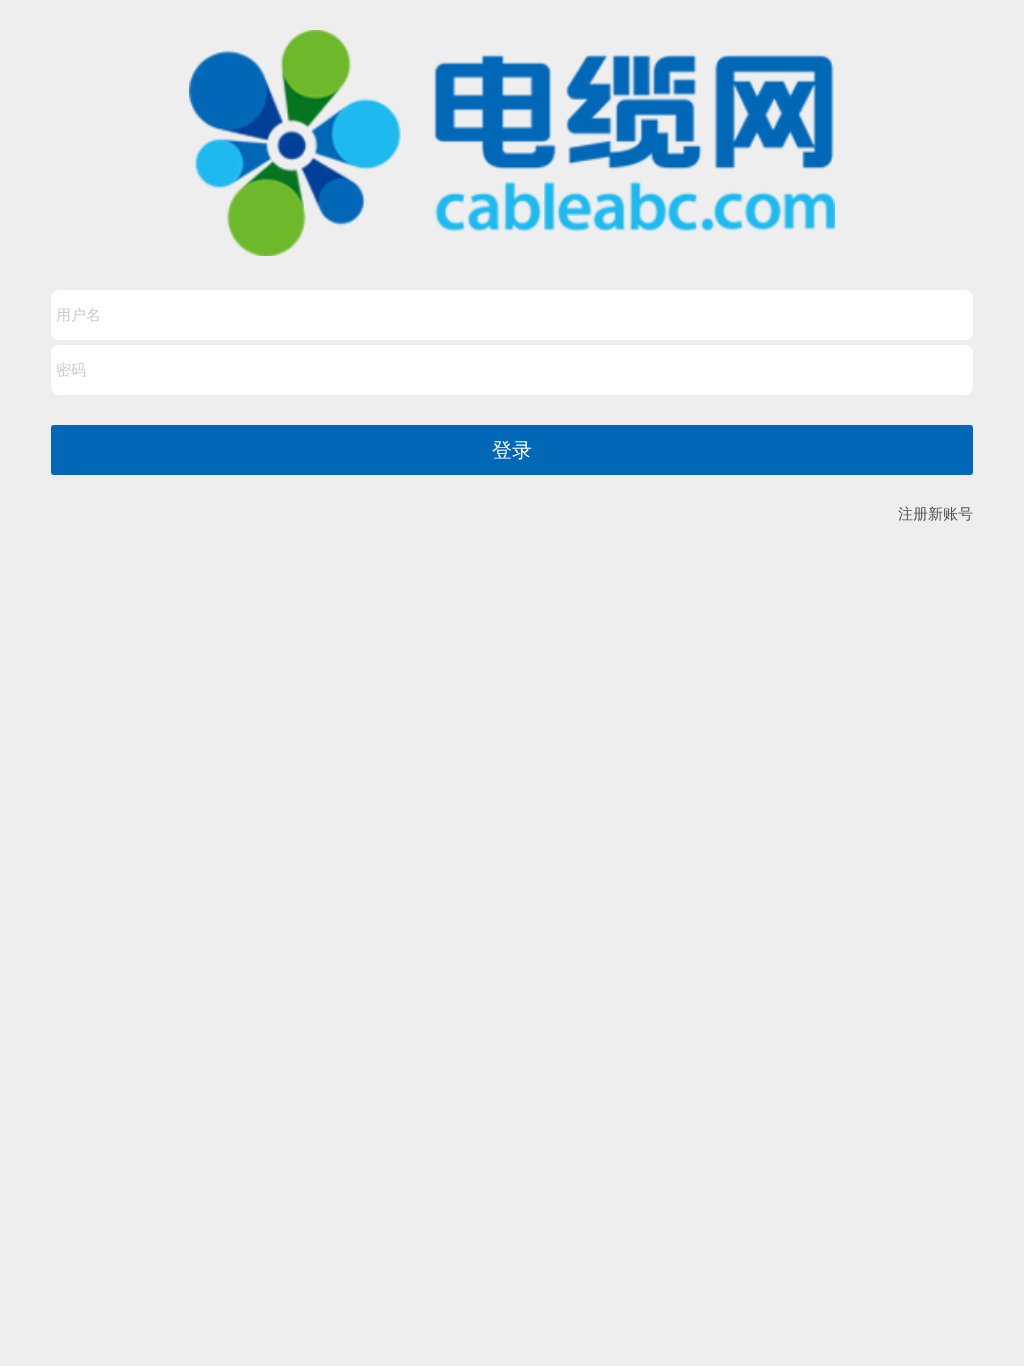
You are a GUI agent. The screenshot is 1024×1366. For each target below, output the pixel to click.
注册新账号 (935, 514)
